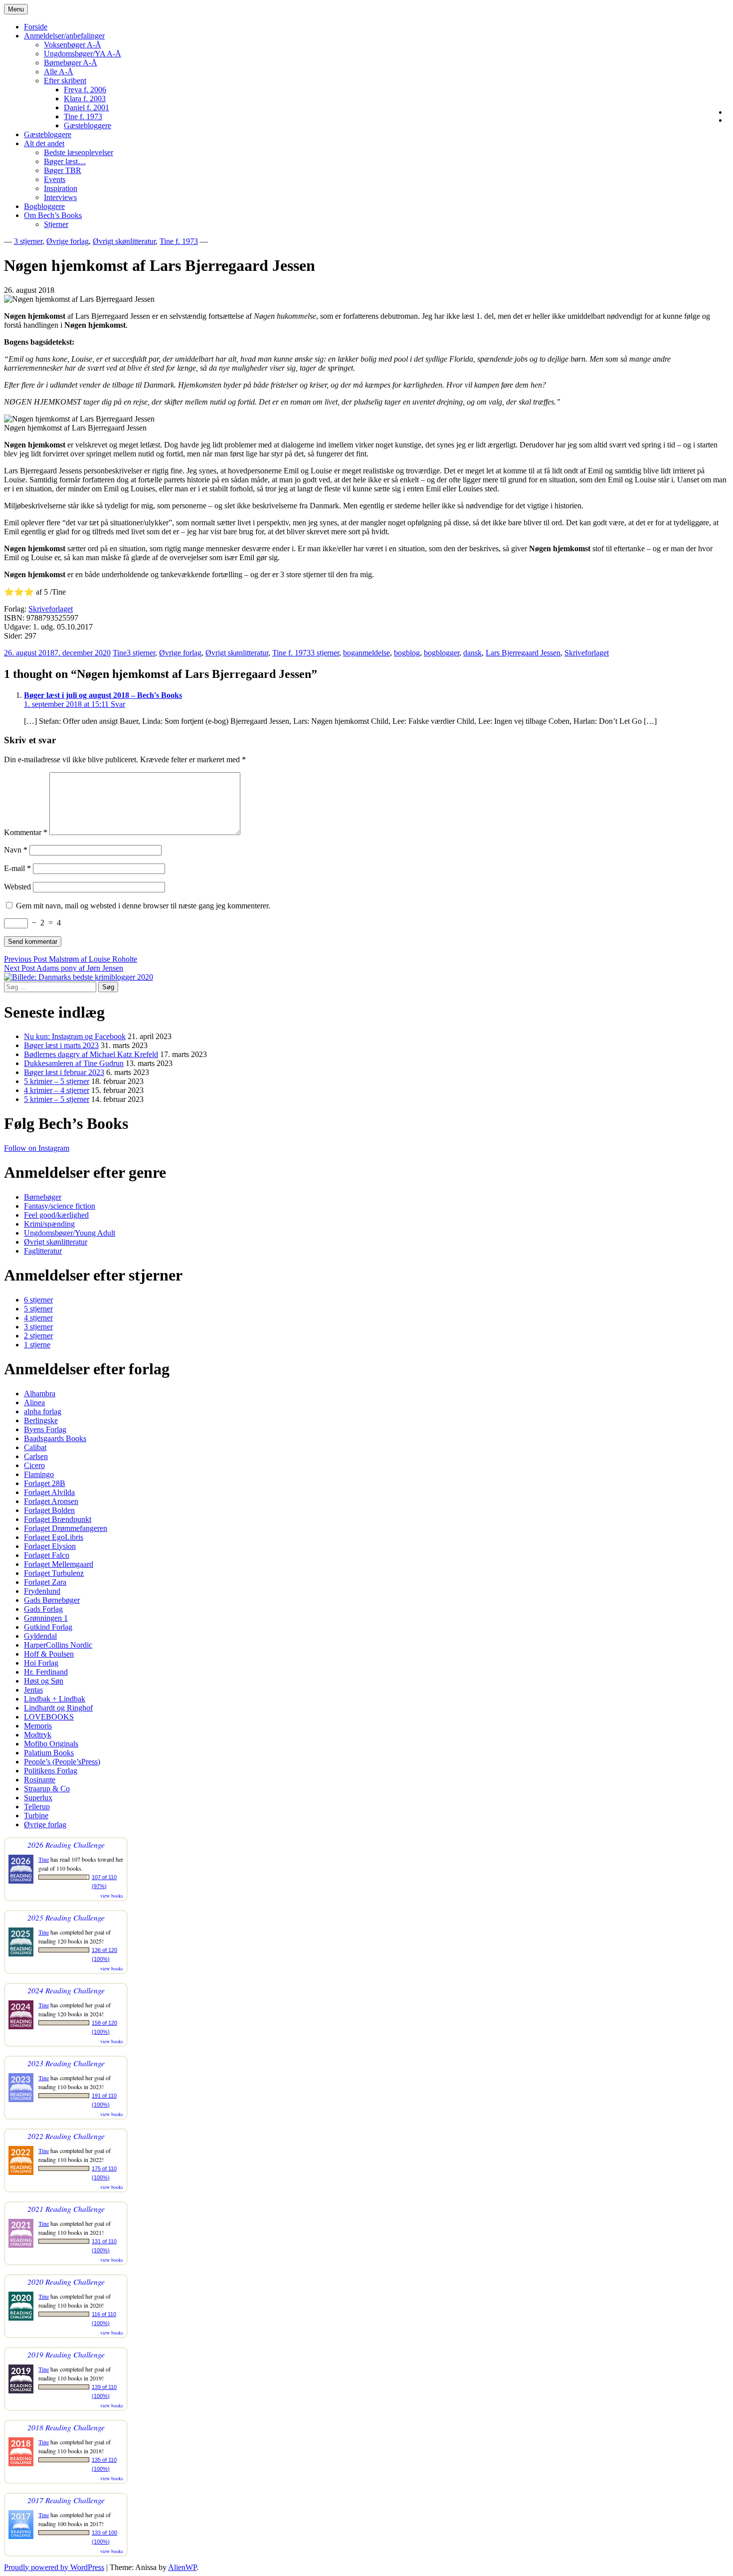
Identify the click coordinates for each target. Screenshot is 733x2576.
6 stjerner (38, 1300)
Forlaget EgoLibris (54, 1537)
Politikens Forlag (51, 1771)
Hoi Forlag (41, 1663)
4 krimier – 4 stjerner (57, 1090)
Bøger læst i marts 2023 (61, 1045)
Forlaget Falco (47, 1555)
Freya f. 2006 (85, 90)
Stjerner (56, 224)
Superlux (38, 1798)
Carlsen (36, 1456)
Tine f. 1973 (83, 116)
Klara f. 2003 (85, 99)
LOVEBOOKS (49, 1717)
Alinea (34, 1402)
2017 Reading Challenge (66, 2500)
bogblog (407, 653)
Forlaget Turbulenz (54, 1573)
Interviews (60, 197)
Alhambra (40, 1394)
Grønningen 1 (46, 1618)
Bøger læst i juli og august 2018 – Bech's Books (103, 695)
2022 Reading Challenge (66, 2136)
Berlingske (41, 1420)
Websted (17, 887)
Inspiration (61, 188)
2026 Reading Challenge (66, 1844)
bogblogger (442, 653)
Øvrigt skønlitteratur (124, 241)
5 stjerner (38, 1309)
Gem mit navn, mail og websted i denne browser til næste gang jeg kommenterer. (143, 906)
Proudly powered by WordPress (54, 2567)
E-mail (17, 868)
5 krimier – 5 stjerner (57, 1081)
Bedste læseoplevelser (79, 152)
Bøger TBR (63, 170)
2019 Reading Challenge (66, 2354)
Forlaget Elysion (50, 1546)
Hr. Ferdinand (46, 1672)
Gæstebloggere (88, 125)
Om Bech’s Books (53, 215)
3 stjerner (28, 241)
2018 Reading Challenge (66, 2427)
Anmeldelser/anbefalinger (64, 36)
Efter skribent (65, 81)
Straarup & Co (47, 1789)
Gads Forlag (43, 1609)
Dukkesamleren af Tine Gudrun (74, 1063)
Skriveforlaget (51, 609)
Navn (16, 850)
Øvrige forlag (68, 241)
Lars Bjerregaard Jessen (523, 653)
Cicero (34, 1465)
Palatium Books (49, 1753)
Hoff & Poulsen (49, 1654)
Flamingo (39, 1474)
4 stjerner (38, 1318)
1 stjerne (37, 1345)
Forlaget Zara (45, 1582)
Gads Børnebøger (52, 1600)
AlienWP (182, 2567)
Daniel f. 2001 (87, 107)
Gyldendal (40, 1636)
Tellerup (37, 1807)
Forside (36, 27)
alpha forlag (43, 1411)
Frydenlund (42, 1591)
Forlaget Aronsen (51, 1501)
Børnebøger (43, 1197)
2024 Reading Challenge (66, 1990)
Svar (118, 704)
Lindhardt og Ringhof (58, 1708)
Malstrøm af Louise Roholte (71, 959)
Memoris (38, 1726)
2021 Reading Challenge (66, 2209)
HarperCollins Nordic (58, 1645)
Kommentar (26, 832)
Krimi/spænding (49, 1224)
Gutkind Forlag (48, 1627)
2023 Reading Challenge (66, 2063)
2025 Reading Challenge (66, 1917)
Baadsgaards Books (55, 1438)
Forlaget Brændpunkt (58, 1519)
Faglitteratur (43, 1251)
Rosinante (40, 1780)
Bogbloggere (44, 206)
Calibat (35, 1447)
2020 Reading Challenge (66, 2281)
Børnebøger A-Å (71, 63)
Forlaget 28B (45, 1483)
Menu (16, 9)
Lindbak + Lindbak (55, 1699)
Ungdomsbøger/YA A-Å (83, 54)
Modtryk (38, 1735)
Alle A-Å (59, 72)
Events (55, 179)
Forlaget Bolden (49, 1510)
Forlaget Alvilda (49, 1492)
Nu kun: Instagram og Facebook (75, 1036)
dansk (472, 653)
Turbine (36, 1816)
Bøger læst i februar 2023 (64, 1072)
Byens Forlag (45, 1429)
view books (112, 1896)
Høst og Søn (44, 1681)
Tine (120, 653)
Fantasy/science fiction (60, 1206)
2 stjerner (38, 1336)
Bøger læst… (65, 161)
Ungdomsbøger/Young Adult (70, 1233)
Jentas (33, 1690)
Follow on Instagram (37, 1148)
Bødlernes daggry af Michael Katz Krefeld (91, 1054)
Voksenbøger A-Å (73, 45)
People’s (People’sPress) (62, 1762)
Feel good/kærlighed (56, 1215)
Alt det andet (44, 143)
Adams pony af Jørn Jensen (64, 968)
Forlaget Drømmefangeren (66, 1528)
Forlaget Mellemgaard (59, 1564)
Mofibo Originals (51, 1744)
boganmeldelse (366, 653)
